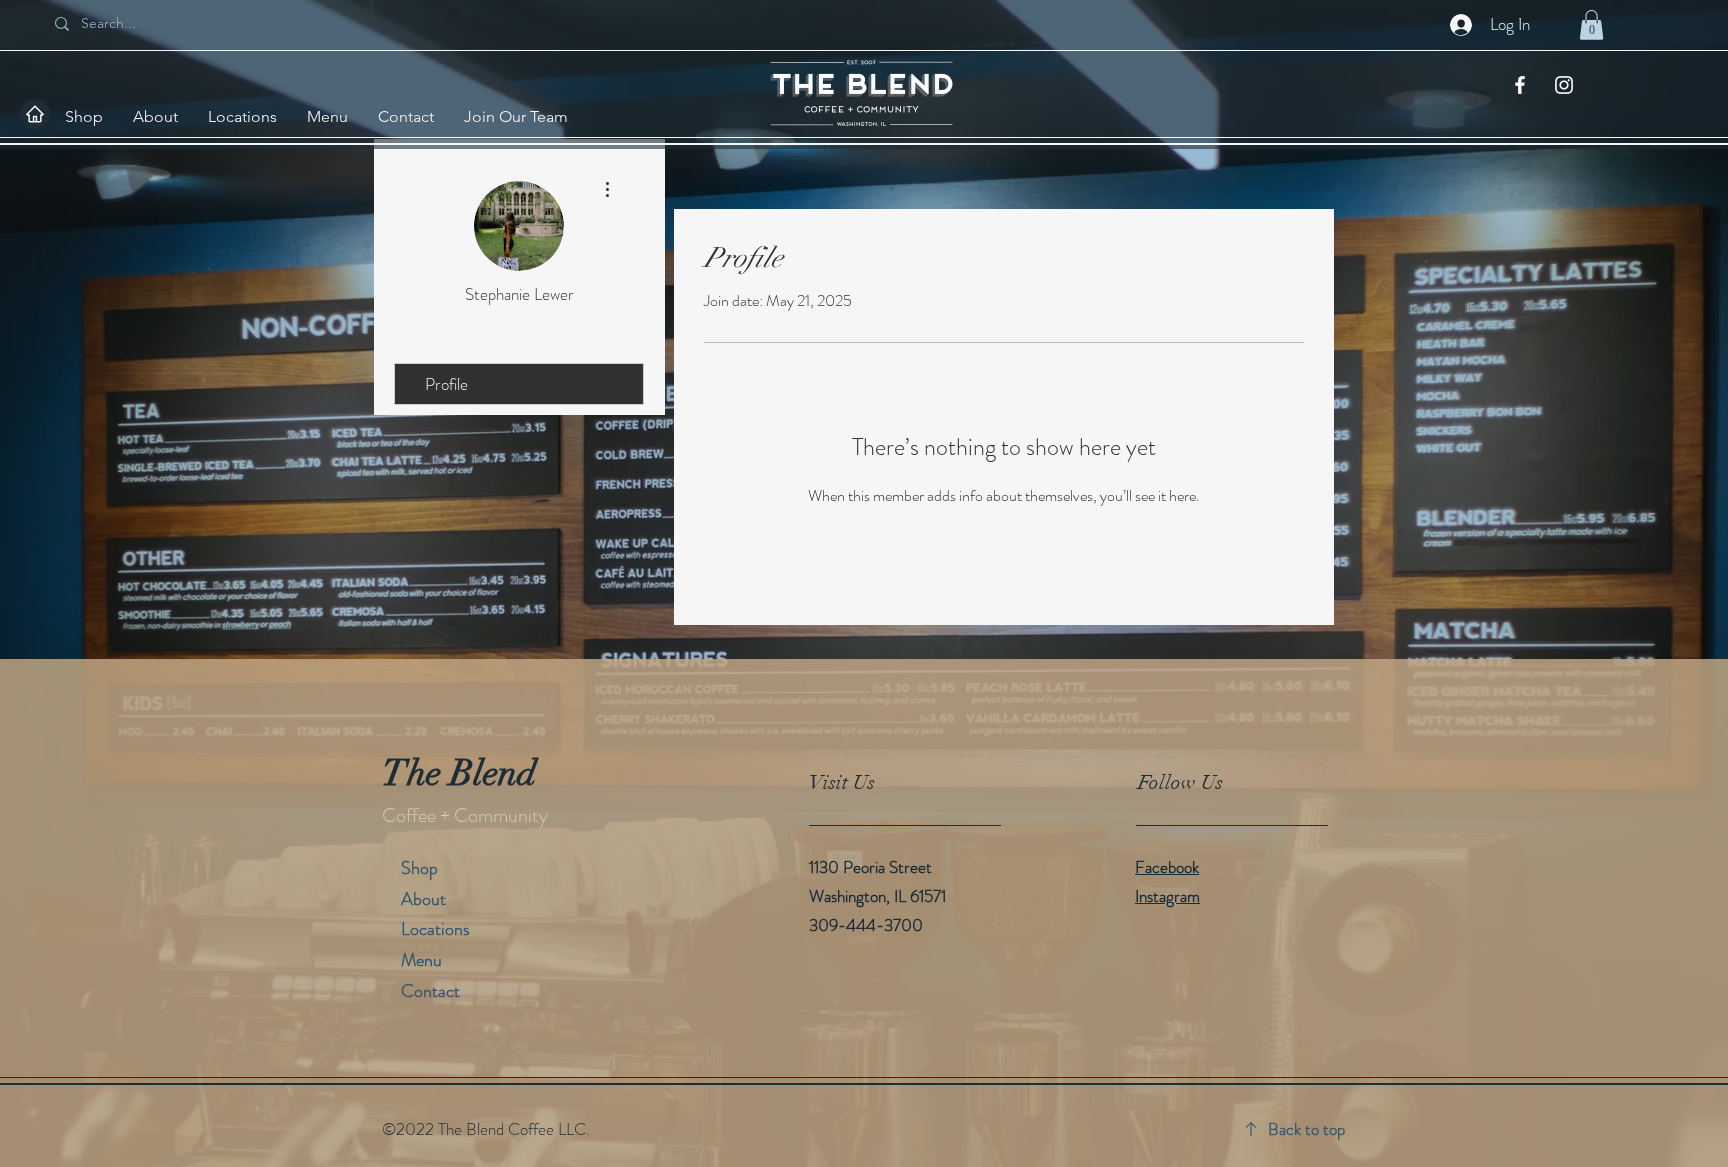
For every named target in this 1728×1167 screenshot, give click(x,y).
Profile (446, 384)
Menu (421, 960)
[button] (1591, 25)
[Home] (35, 114)
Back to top (1306, 1129)
